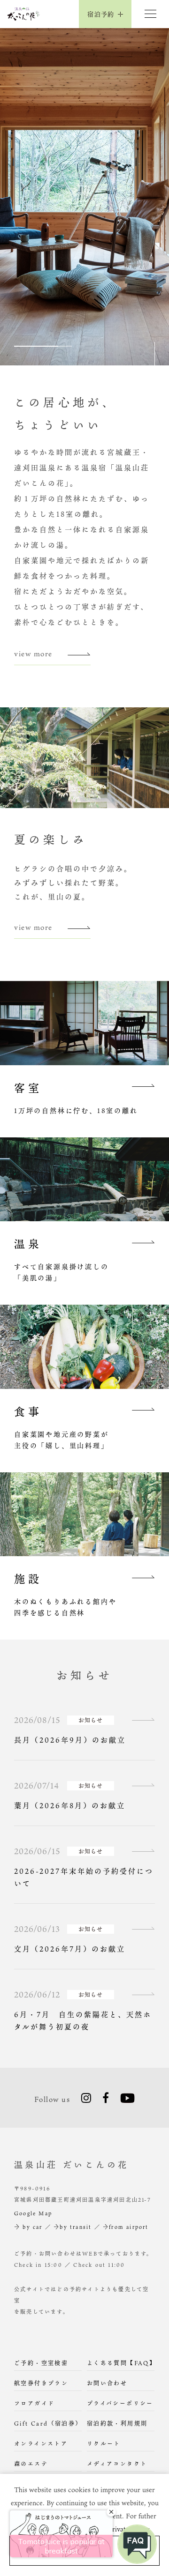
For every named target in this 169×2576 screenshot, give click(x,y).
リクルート (104, 2443)
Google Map (33, 2213)
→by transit (73, 2227)
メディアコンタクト (117, 2464)
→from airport (126, 2227)
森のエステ (31, 2464)
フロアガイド (34, 2403)
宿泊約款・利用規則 (117, 2423)
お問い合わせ (107, 2383)
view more (33, 653)
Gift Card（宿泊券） (48, 2423)
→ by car (28, 2227)
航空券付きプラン (41, 2383)
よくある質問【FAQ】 (121, 2363)
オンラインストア (41, 2443)
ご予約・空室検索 (41, 2363)
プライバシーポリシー (120, 2403)
